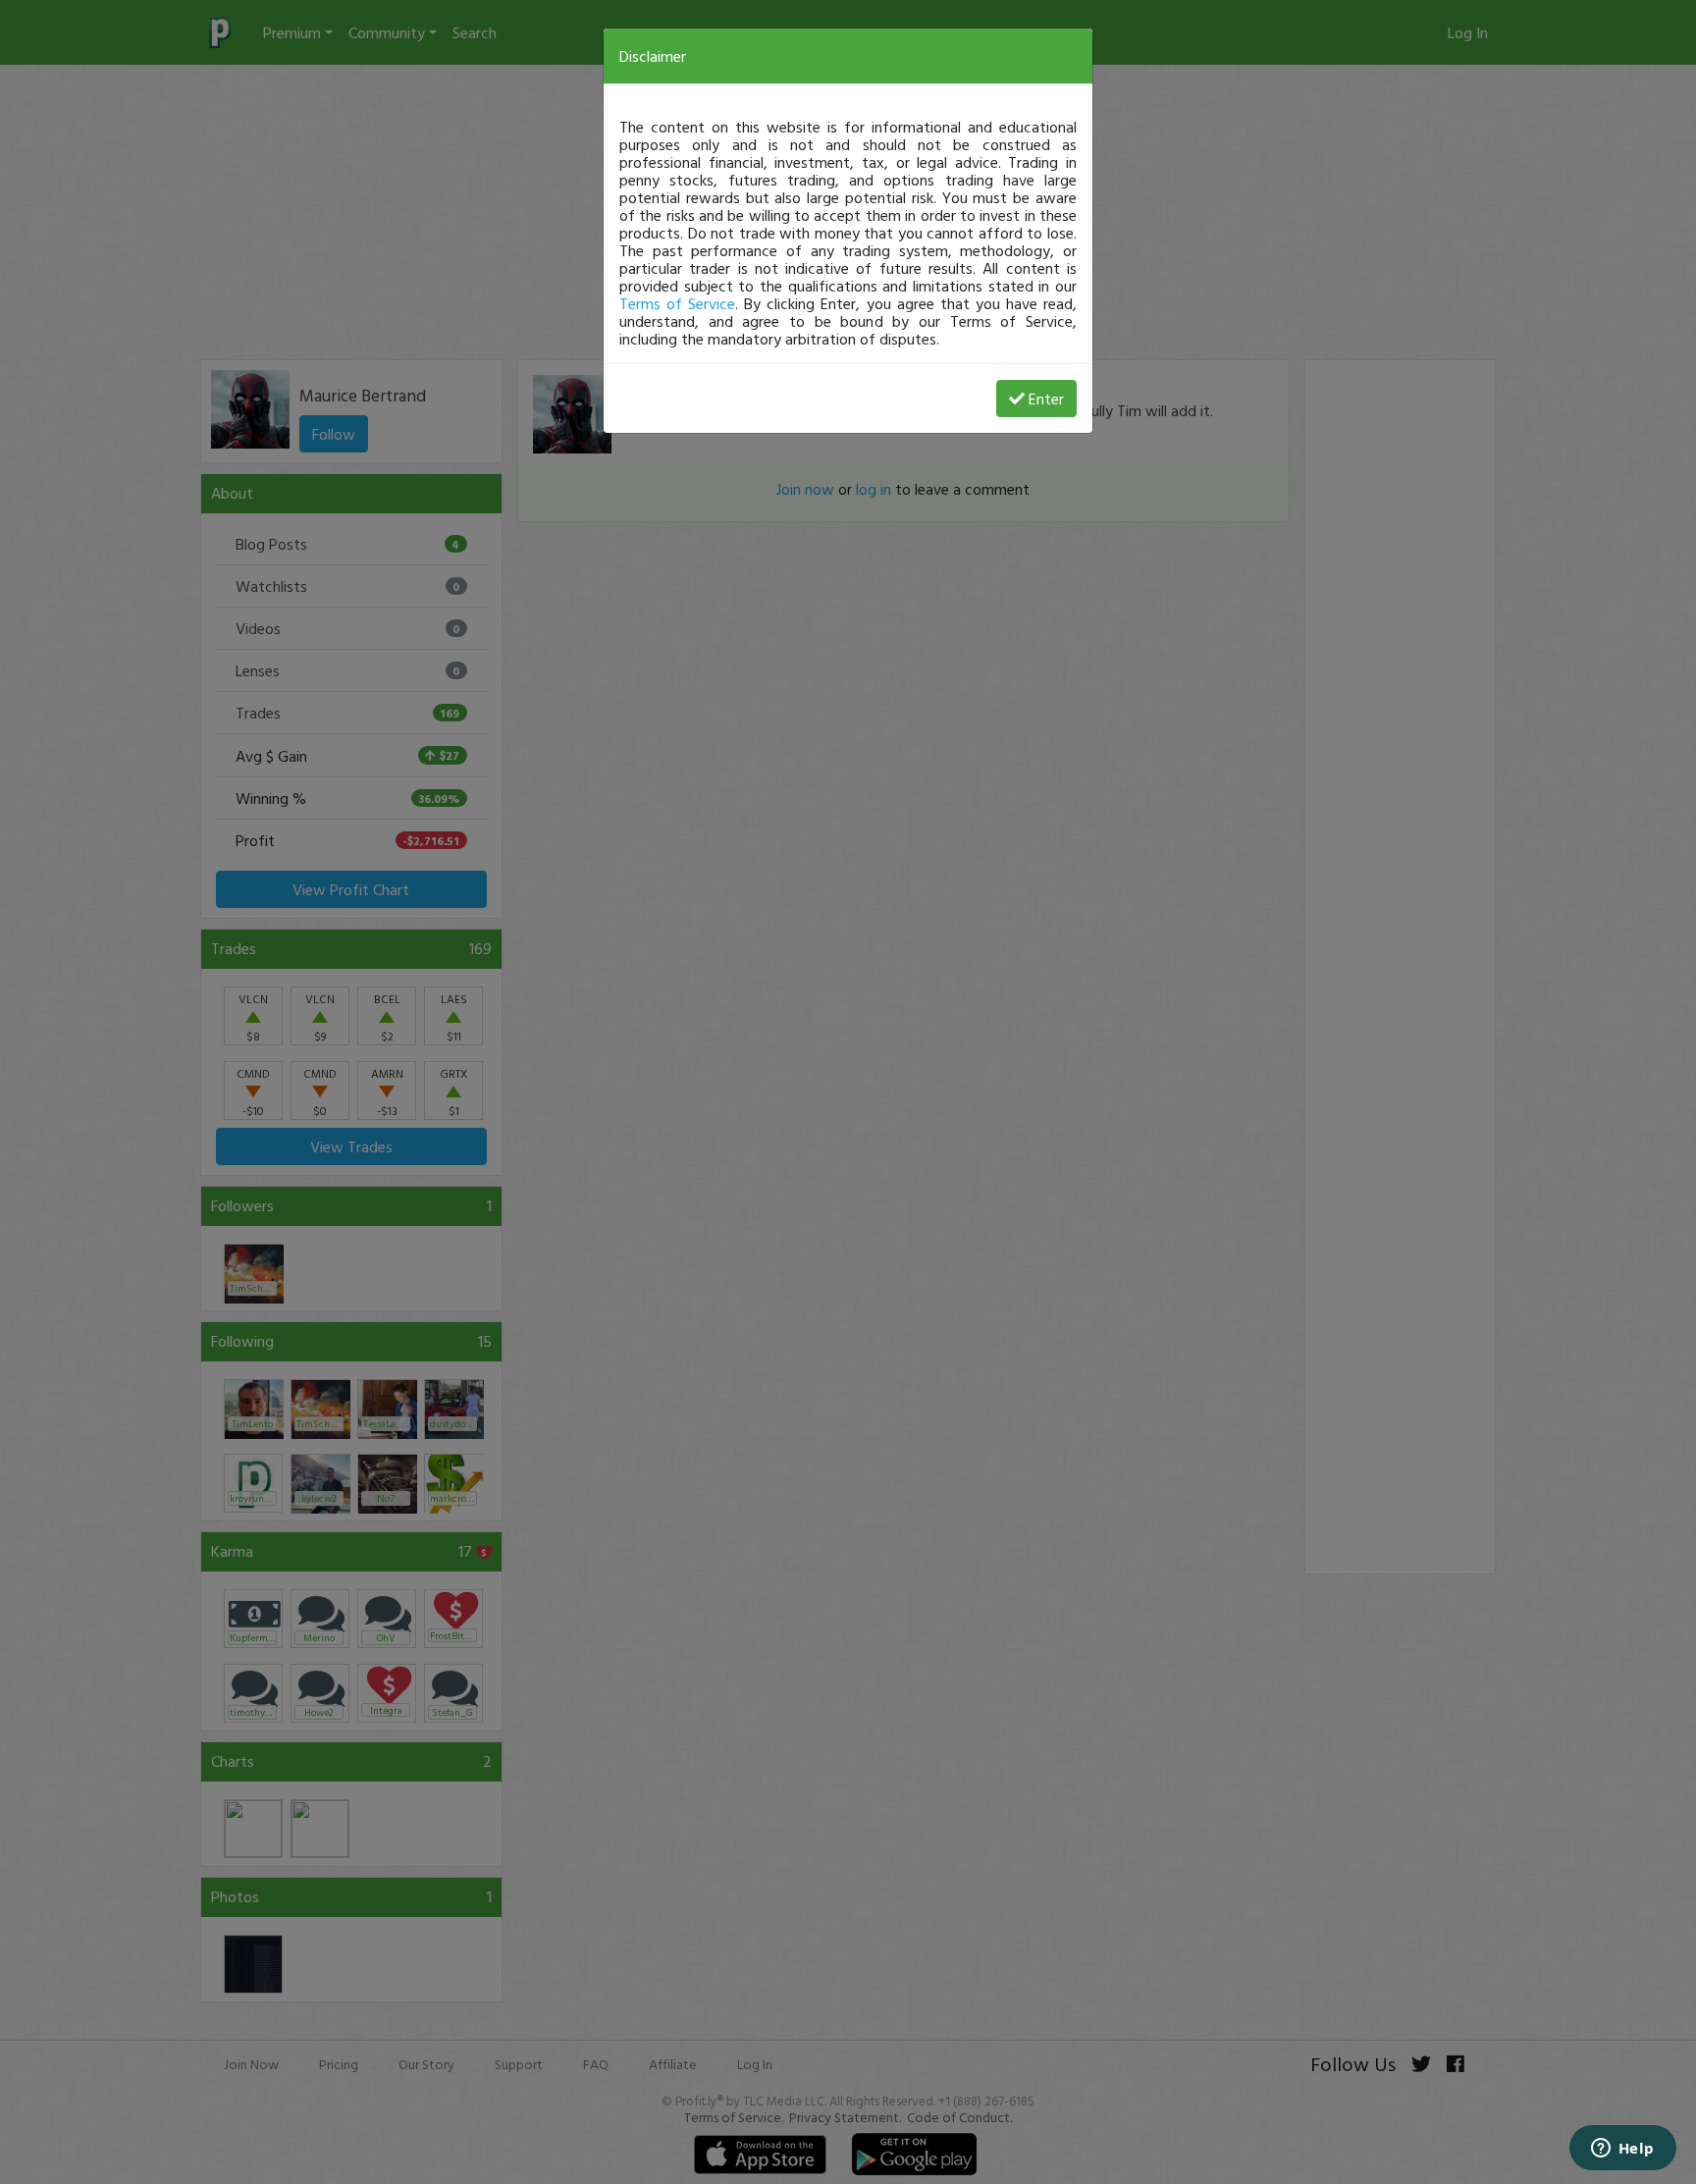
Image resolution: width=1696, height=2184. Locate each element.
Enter (1046, 399)
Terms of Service (677, 303)
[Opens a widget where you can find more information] (1622, 2150)
